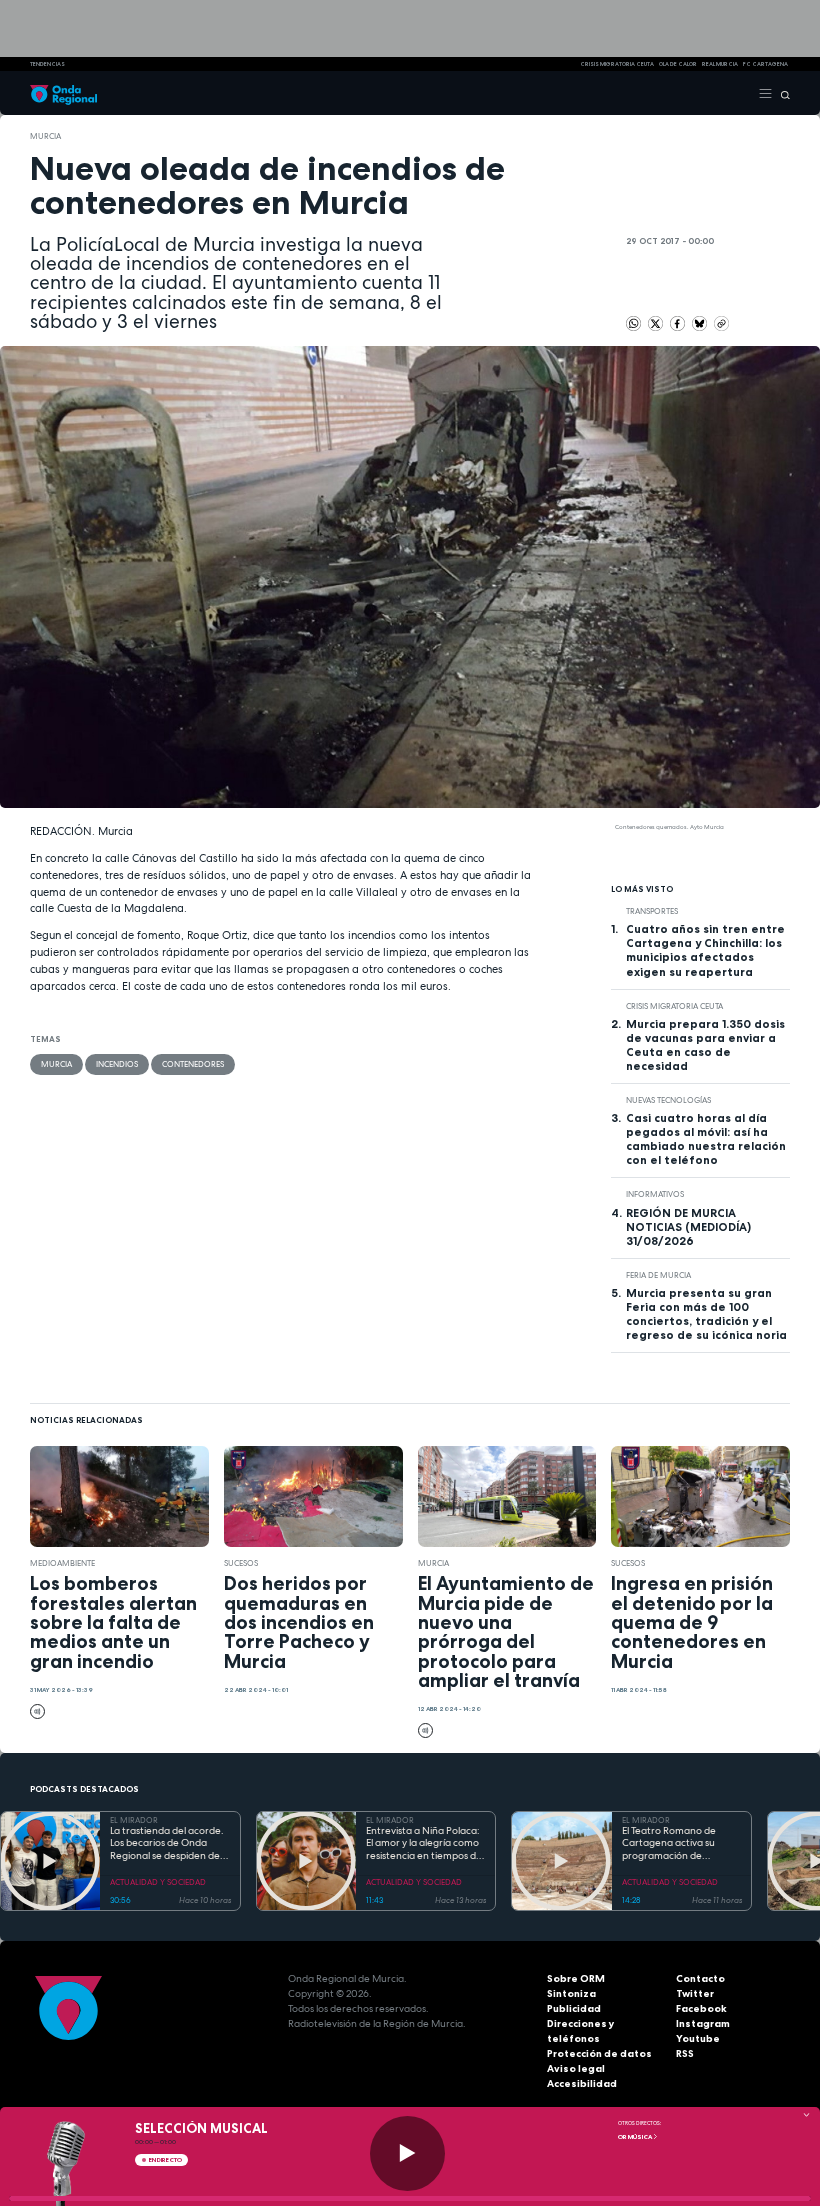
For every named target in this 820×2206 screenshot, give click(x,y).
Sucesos (241, 1563)
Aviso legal (576, 2068)
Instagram (703, 2023)
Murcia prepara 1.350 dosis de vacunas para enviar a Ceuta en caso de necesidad (705, 1045)
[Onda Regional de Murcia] (63, 93)
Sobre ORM (576, 1978)
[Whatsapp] (633, 323)
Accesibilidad (582, 2083)
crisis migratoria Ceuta (617, 64)
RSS (685, 2053)
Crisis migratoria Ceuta (674, 1006)
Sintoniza (571, 1993)
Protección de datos (599, 2053)
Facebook (701, 2008)
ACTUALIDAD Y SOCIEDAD (158, 1882)
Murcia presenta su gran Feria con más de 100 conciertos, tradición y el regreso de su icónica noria (706, 1314)
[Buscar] (781, 93)
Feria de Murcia (658, 1275)
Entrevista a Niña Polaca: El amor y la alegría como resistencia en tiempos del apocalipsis (425, 1844)
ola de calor (678, 64)
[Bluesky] (700, 323)
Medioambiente (62, 1563)
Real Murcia (720, 64)
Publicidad (574, 2008)
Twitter (695, 1993)
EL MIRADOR (134, 1820)
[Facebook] (678, 323)
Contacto (700, 1978)
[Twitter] (656, 323)
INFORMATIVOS (655, 1194)
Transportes (652, 911)
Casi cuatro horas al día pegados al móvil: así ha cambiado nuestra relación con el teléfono (706, 1139)
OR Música (635, 2137)
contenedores (193, 1064)
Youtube (698, 2038)
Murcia (45, 136)
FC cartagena (765, 64)
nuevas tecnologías (668, 1100)
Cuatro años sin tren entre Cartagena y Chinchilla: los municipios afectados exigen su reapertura (705, 950)
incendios (117, 1064)
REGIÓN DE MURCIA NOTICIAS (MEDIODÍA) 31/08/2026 (688, 1227)
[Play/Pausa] (407, 2153)
